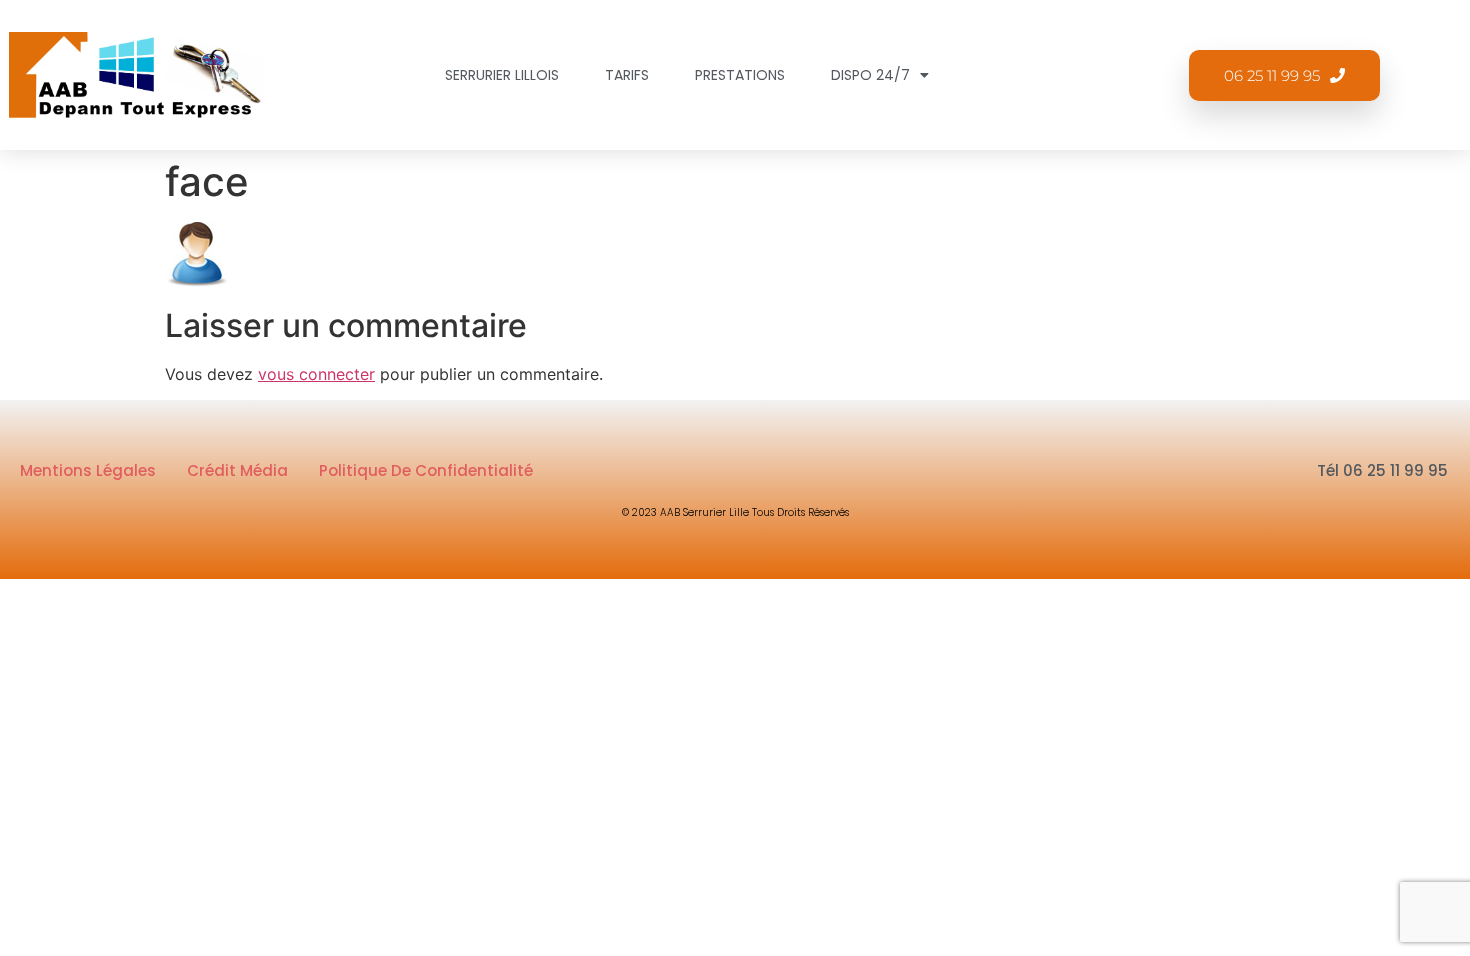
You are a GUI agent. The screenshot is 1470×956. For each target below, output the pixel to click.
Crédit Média (237, 470)
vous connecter (316, 374)
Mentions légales (88, 470)
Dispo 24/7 (870, 75)
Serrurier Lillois (502, 75)
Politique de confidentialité (426, 470)
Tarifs (627, 75)
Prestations (740, 75)
